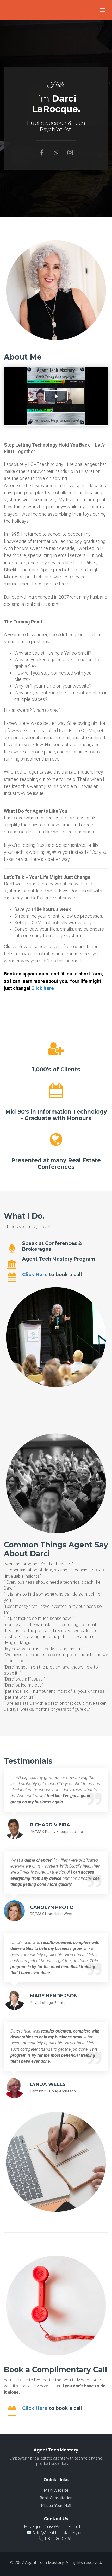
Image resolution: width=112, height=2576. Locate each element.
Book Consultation (56, 2498)
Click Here (35, 1275)
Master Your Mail (56, 2505)
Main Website (56, 2490)
